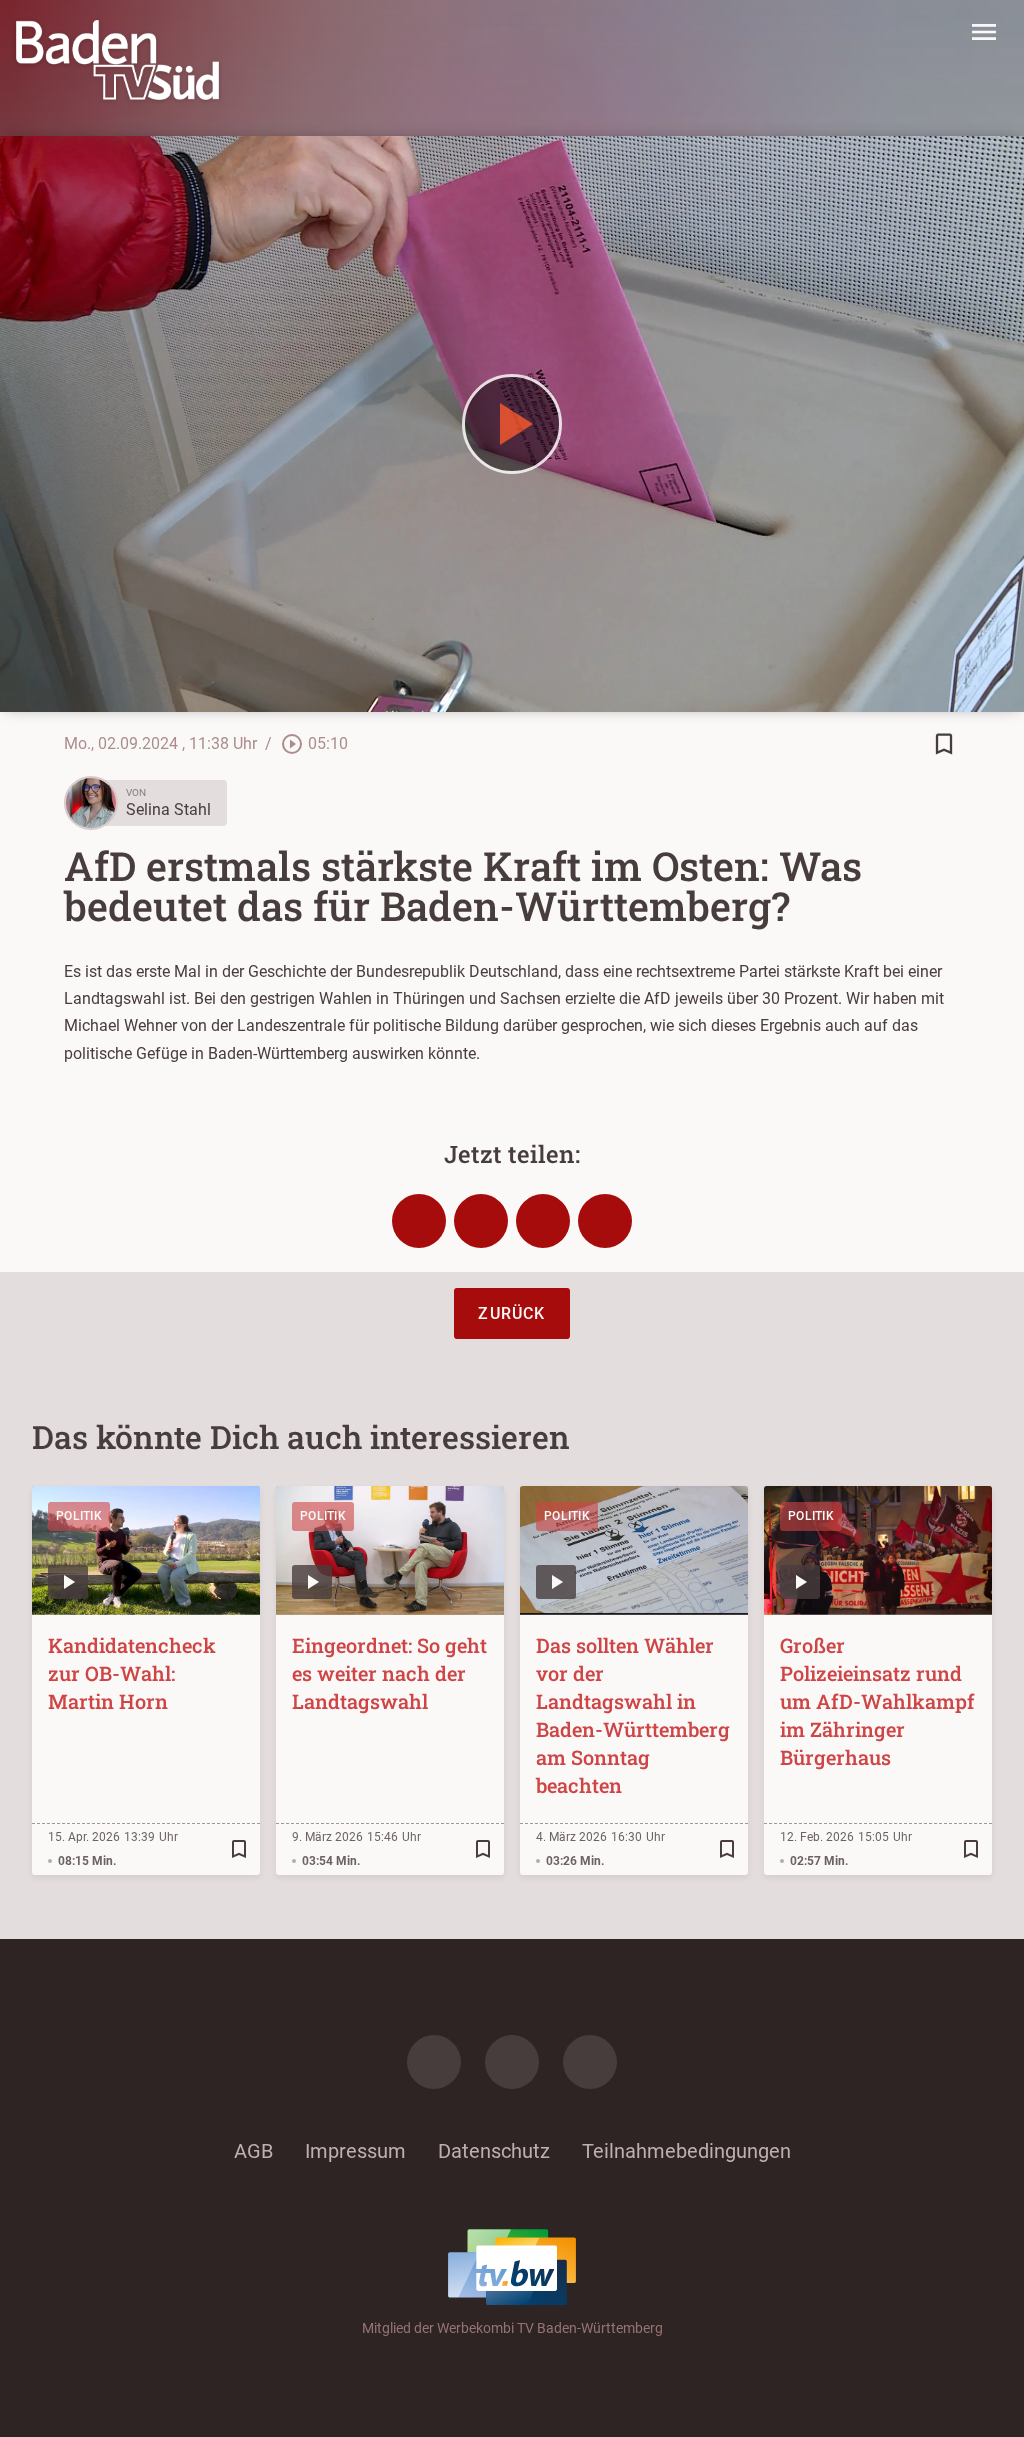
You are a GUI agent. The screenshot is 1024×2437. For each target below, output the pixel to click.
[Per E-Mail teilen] (605, 1221)
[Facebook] (434, 2062)
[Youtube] (590, 2062)
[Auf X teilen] (481, 1221)
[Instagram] (512, 2062)
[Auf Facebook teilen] (419, 1221)
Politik (79, 1516)
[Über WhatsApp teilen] (543, 1221)
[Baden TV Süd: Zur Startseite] (117, 60)
